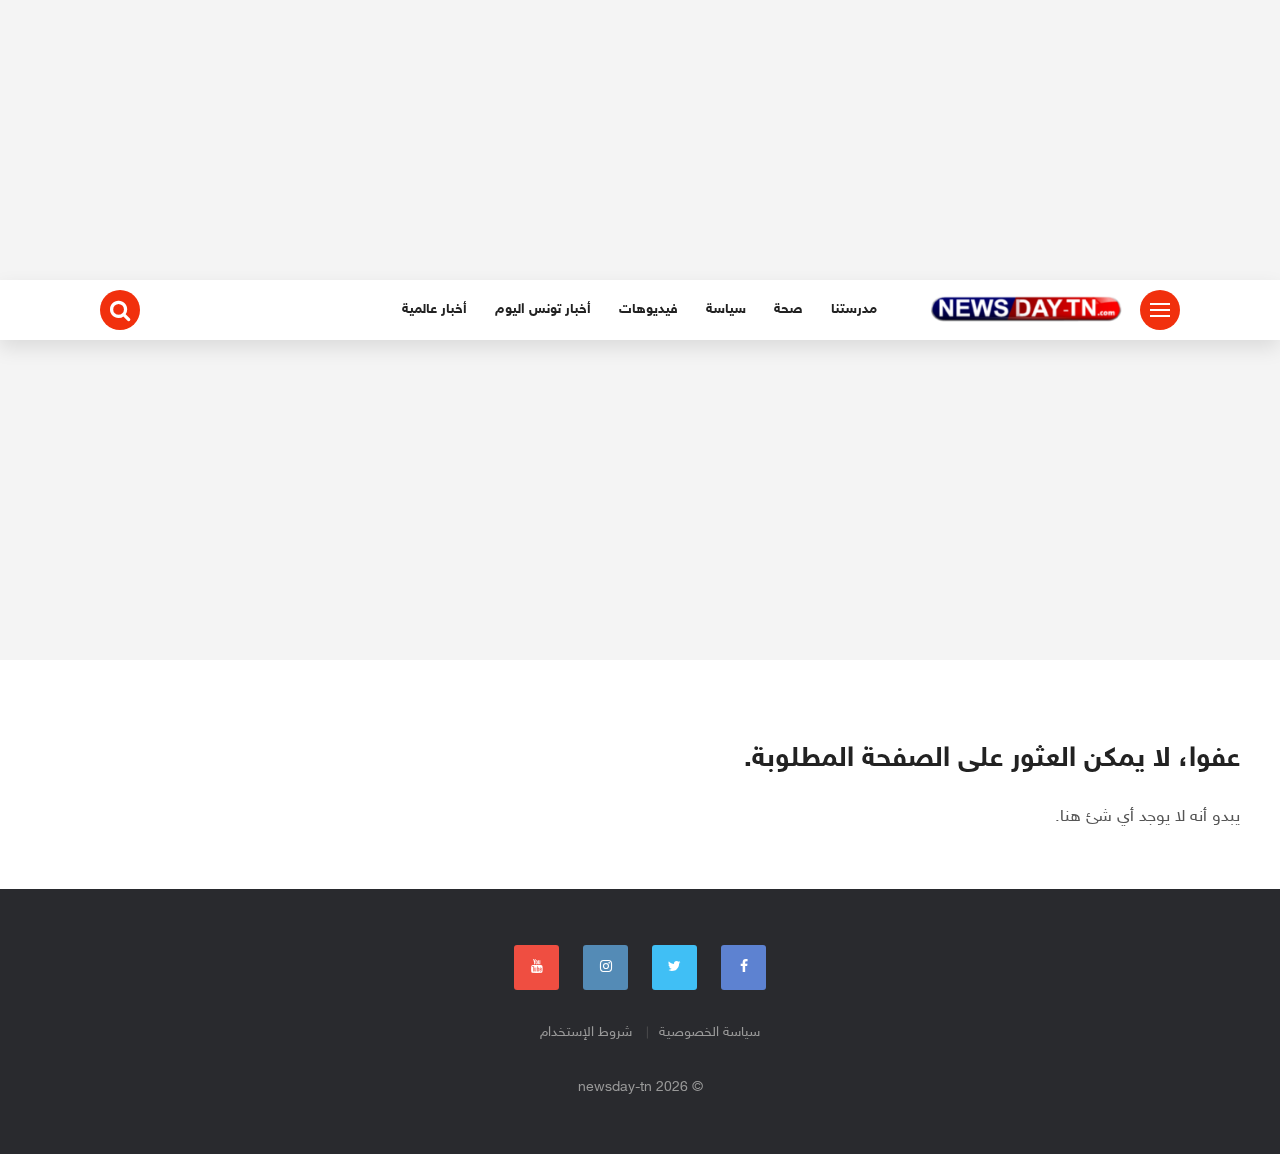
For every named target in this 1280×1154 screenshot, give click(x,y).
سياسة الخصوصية (709, 1032)
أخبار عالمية (434, 309)
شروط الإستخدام (586, 1032)
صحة (788, 309)
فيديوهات (648, 309)
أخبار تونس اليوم (543, 309)
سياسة (726, 309)
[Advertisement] (640, 140)
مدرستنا (854, 309)
